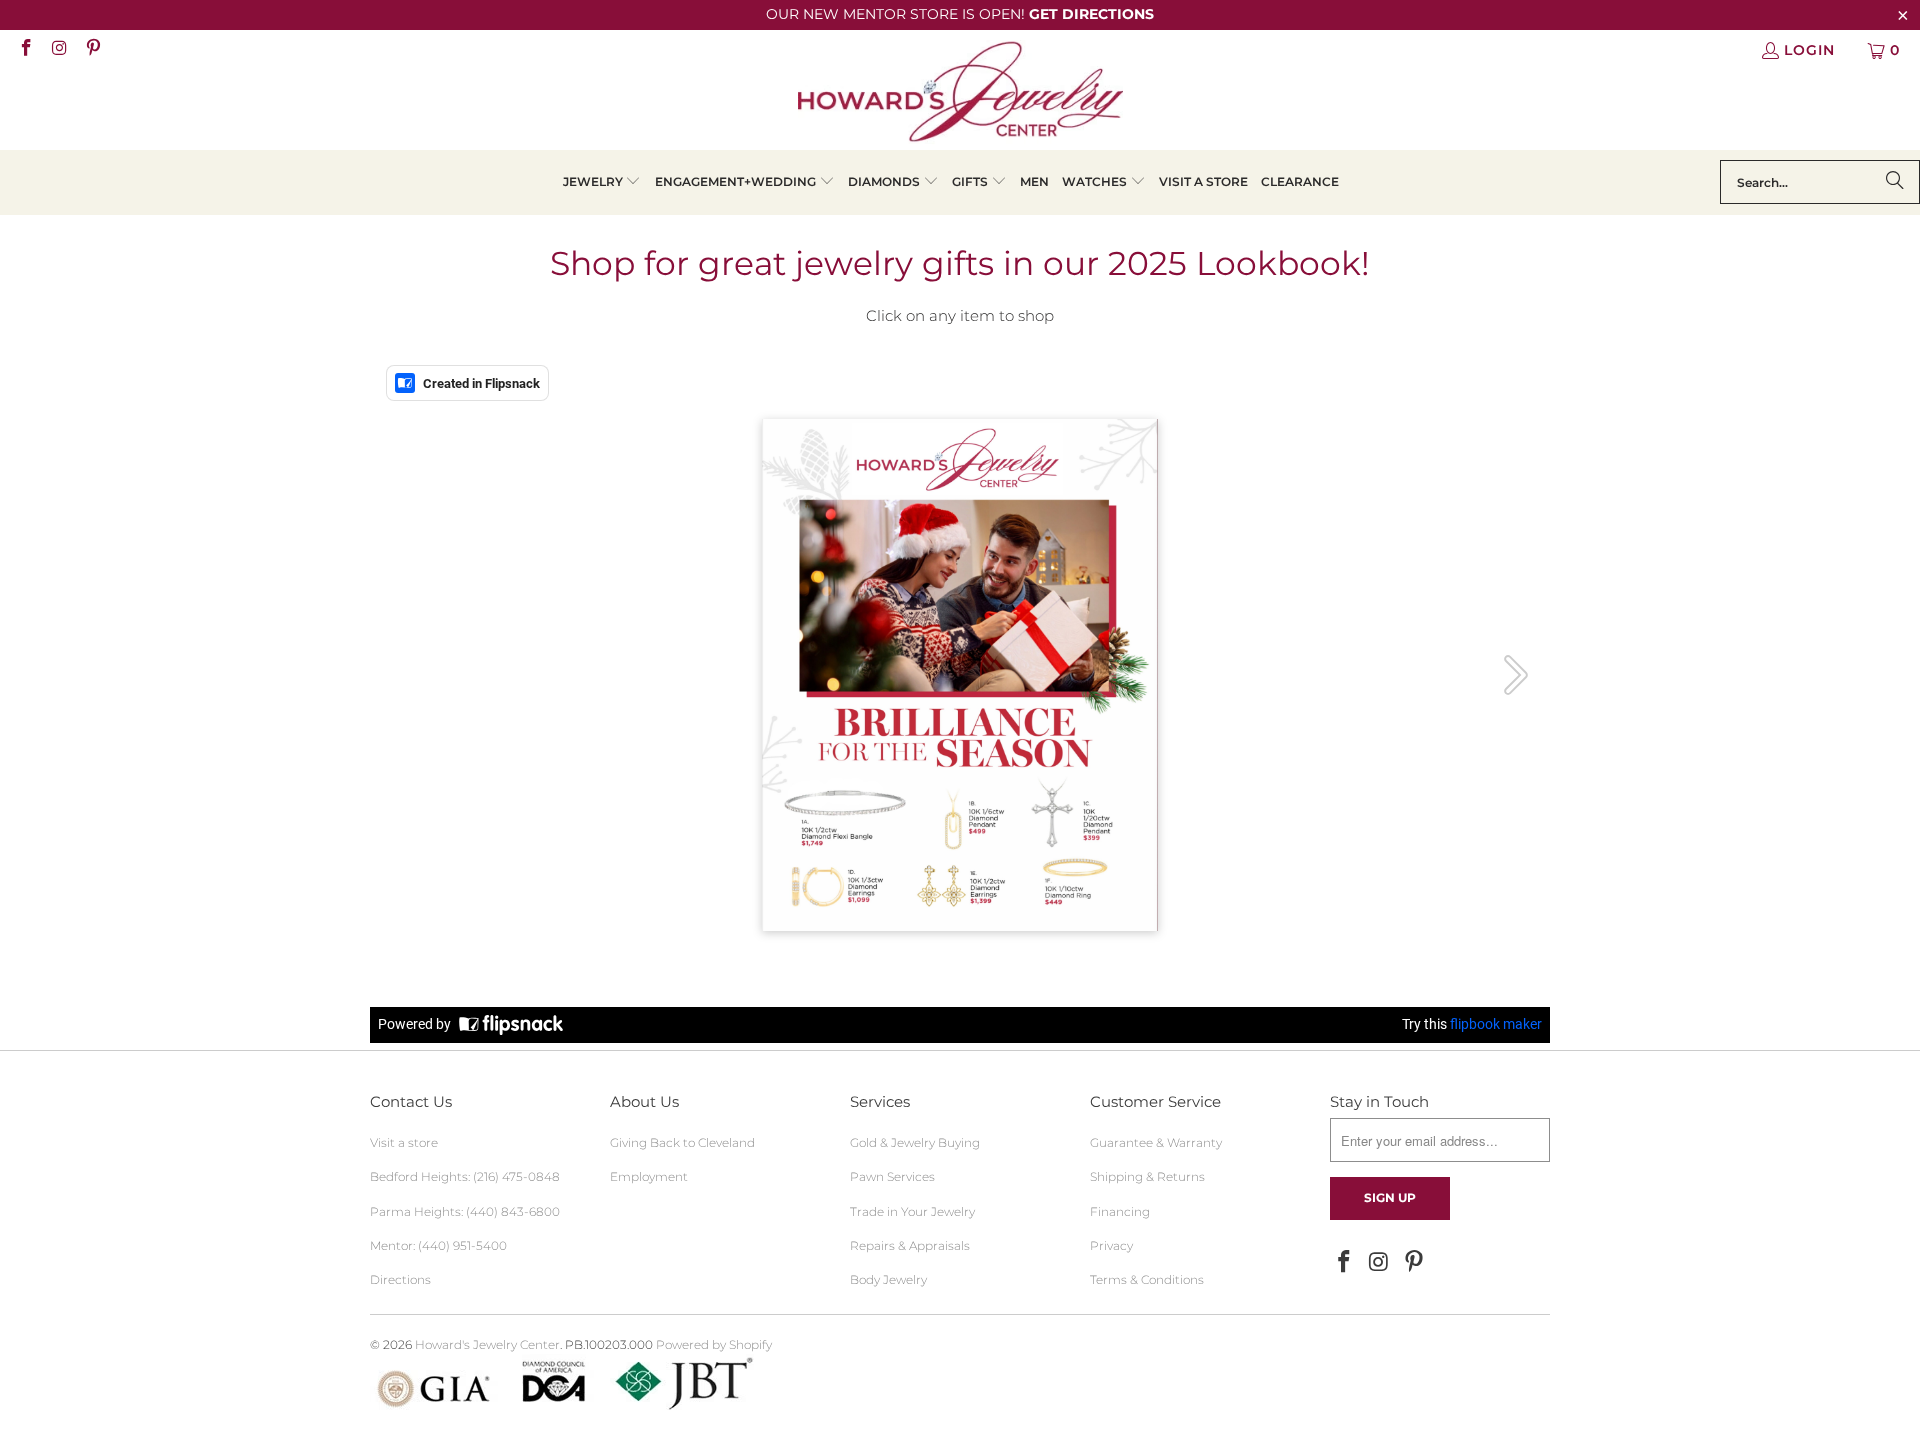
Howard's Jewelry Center (487, 1344)
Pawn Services (892, 1176)
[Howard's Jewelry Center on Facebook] (25, 50)
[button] (602, 182)
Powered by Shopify (714, 1344)
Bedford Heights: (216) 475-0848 (465, 1176)
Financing (1120, 1211)
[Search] (1895, 182)
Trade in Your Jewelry (912, 1211)
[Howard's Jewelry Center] (960, 95)
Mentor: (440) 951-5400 (438, 1245)
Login (1809, 50)
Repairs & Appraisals (910, 1245)
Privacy (1111, 1245)
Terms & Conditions (1147, 1279)
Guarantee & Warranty (1156, 1142)
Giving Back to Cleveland (682, 1142)
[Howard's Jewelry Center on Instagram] (59, 50)
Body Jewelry (888, 1279)
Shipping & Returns (1147, 1176)
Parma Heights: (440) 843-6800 (465, 1211)
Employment (649, 1176)
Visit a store (404, 1142)
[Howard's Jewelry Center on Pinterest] (92, 50)
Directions (400, 1279)
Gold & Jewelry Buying (915, 1142)
